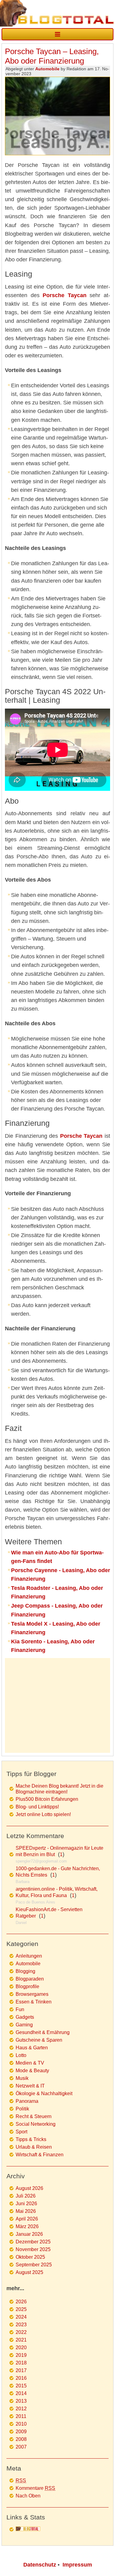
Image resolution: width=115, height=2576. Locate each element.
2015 (21, 2386)
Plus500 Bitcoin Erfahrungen (47, 1799)
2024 (21, 2317)
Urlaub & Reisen (34, 2147)
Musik (22, 2078)
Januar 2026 (29, 2234)
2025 (21, 2309)
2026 (21, 2302)
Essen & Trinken (34, 2002)
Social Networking (36, 2124)
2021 (21, 2340)
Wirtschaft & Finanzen (40, 2155)
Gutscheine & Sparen (39, 2040)
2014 (21, 2393)
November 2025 (33, 2249)
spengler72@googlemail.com (41, 1861)
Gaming (24, 2025)
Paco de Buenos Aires (35, 1902)
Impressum (77, 2565)
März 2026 (27, 2226)
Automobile (47, 69)
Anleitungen (29, 1956)
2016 (21, 2378)
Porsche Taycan (65, 295)
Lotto (21, 2055)
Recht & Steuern (34, 2116)
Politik (22, 2109)
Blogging (25, 1971)
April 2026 (27, 2219)
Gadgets (25, 2017)
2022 (21, 2332)
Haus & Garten (32, 2048)
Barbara (23, 1882)
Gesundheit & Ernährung (43, 2032)
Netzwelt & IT (30, 2086)
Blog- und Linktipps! (37, 1807)
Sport (21, 2132)
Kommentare (35, 2488)
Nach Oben (28, 2496)
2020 (21, 2348)
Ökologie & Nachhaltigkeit (44, 2093)
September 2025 (34, 2265)
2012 (21, 2409)
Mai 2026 (26, 2211)
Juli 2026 (26, 2196)
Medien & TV (30, 2063)
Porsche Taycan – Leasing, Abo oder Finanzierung (52, 56)
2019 (21, 2355)
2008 (21, 2439)
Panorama (27, 2101)
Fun (20, 2009)
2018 (21, 2363)
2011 (21, 2416)
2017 (21, 2370)
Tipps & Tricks (31, 2139)
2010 (21, 2424)
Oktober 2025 (30, 2257)
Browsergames (32, 1994)
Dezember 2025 (33, 2242)
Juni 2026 (26, 2204)
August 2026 (29, 2188)
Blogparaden (30, 1979)
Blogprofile (27, 1986)
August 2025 (29, 2272)
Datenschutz (40, 2565)
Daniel (21, 1923)
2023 (21, 2325)
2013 (21, 2401)
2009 (21, 2432)
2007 (21, 2447)
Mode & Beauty (32, 2071)
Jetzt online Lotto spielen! (43, 1814)
